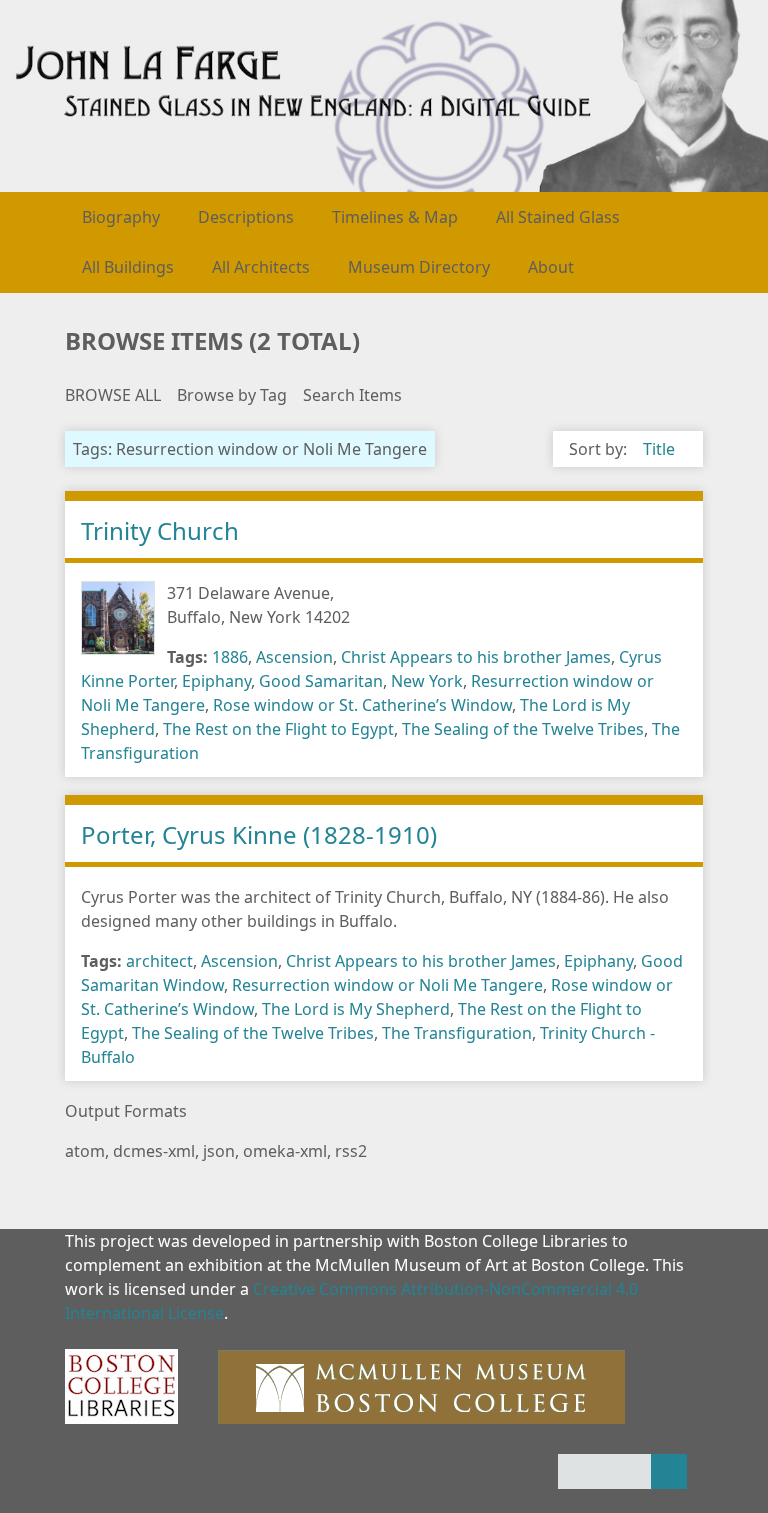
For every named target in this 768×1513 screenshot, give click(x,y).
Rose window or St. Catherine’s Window (362, 705)
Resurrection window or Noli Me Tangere (387, 985)
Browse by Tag (232, 395)
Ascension (294, 657)
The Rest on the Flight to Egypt (278, 729)
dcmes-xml (154, 1151)
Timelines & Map (395, 217)
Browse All (113, 395)
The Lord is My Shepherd (356, 1009)
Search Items (352, 395)
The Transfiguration (457, 1033)
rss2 (351, 1151)
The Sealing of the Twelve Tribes (523, 729)
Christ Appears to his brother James (476, 657)
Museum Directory (419, 267)
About (551, 267)
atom (85, 1151)
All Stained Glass (558, 217)
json (219, 1151)
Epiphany (216, 681)
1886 (230, 657)
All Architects (261, 267)
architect (159, 961)
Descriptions (246, 217)
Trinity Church (160, 530)
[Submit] (669, 1471)
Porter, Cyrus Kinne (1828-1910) (259, 834)
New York (427, 681)
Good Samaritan (321, 681)
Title (659, 449)
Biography (121, 217)
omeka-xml (285, 1151)
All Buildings (128, 267)
